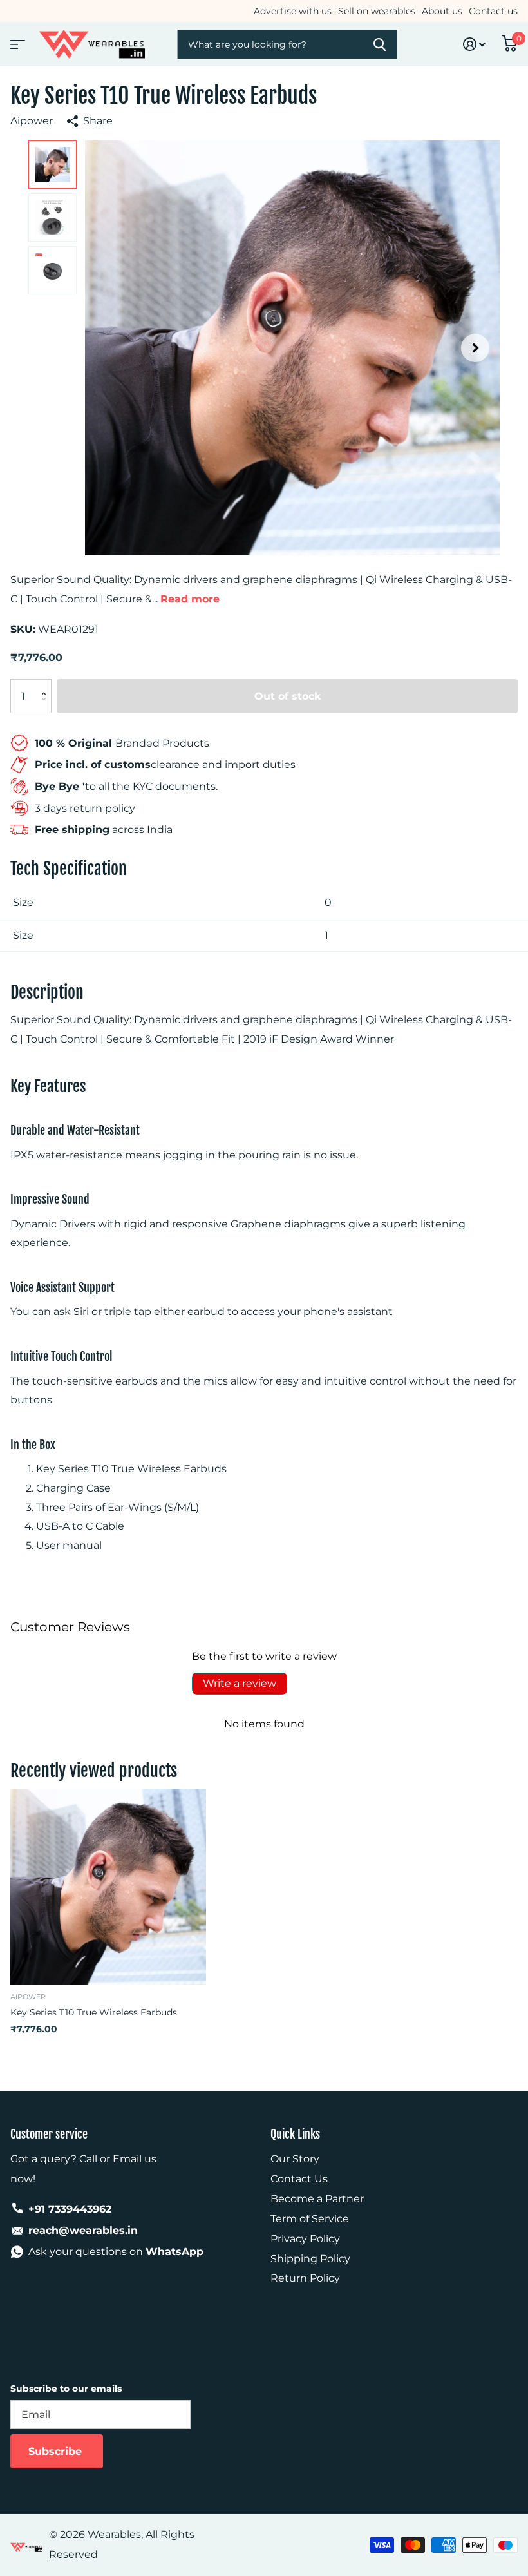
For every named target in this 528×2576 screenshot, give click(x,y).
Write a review (240, 1683)
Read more (190, 599)
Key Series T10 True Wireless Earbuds (94, 2012)
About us (442, 11)
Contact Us (299, 2179)
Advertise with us (293, 11)
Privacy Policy (305, 2239)
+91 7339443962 (70, 2209)
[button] (475, 348)
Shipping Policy (310, 2259)
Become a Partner (317, 2199)
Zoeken (379, 44)
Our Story (295, 2159)
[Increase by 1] (47, 685)
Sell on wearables (377, 11)
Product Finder (16, 40)
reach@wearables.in (83, 2230)
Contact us (493, 11)
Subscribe (57, 2451)
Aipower (32, 121)
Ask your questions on (116, 2252)
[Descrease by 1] (47, 708)
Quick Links (295, 2134)
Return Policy (305, 2278)
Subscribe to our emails (66, 2389)
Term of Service (310, 2219)
